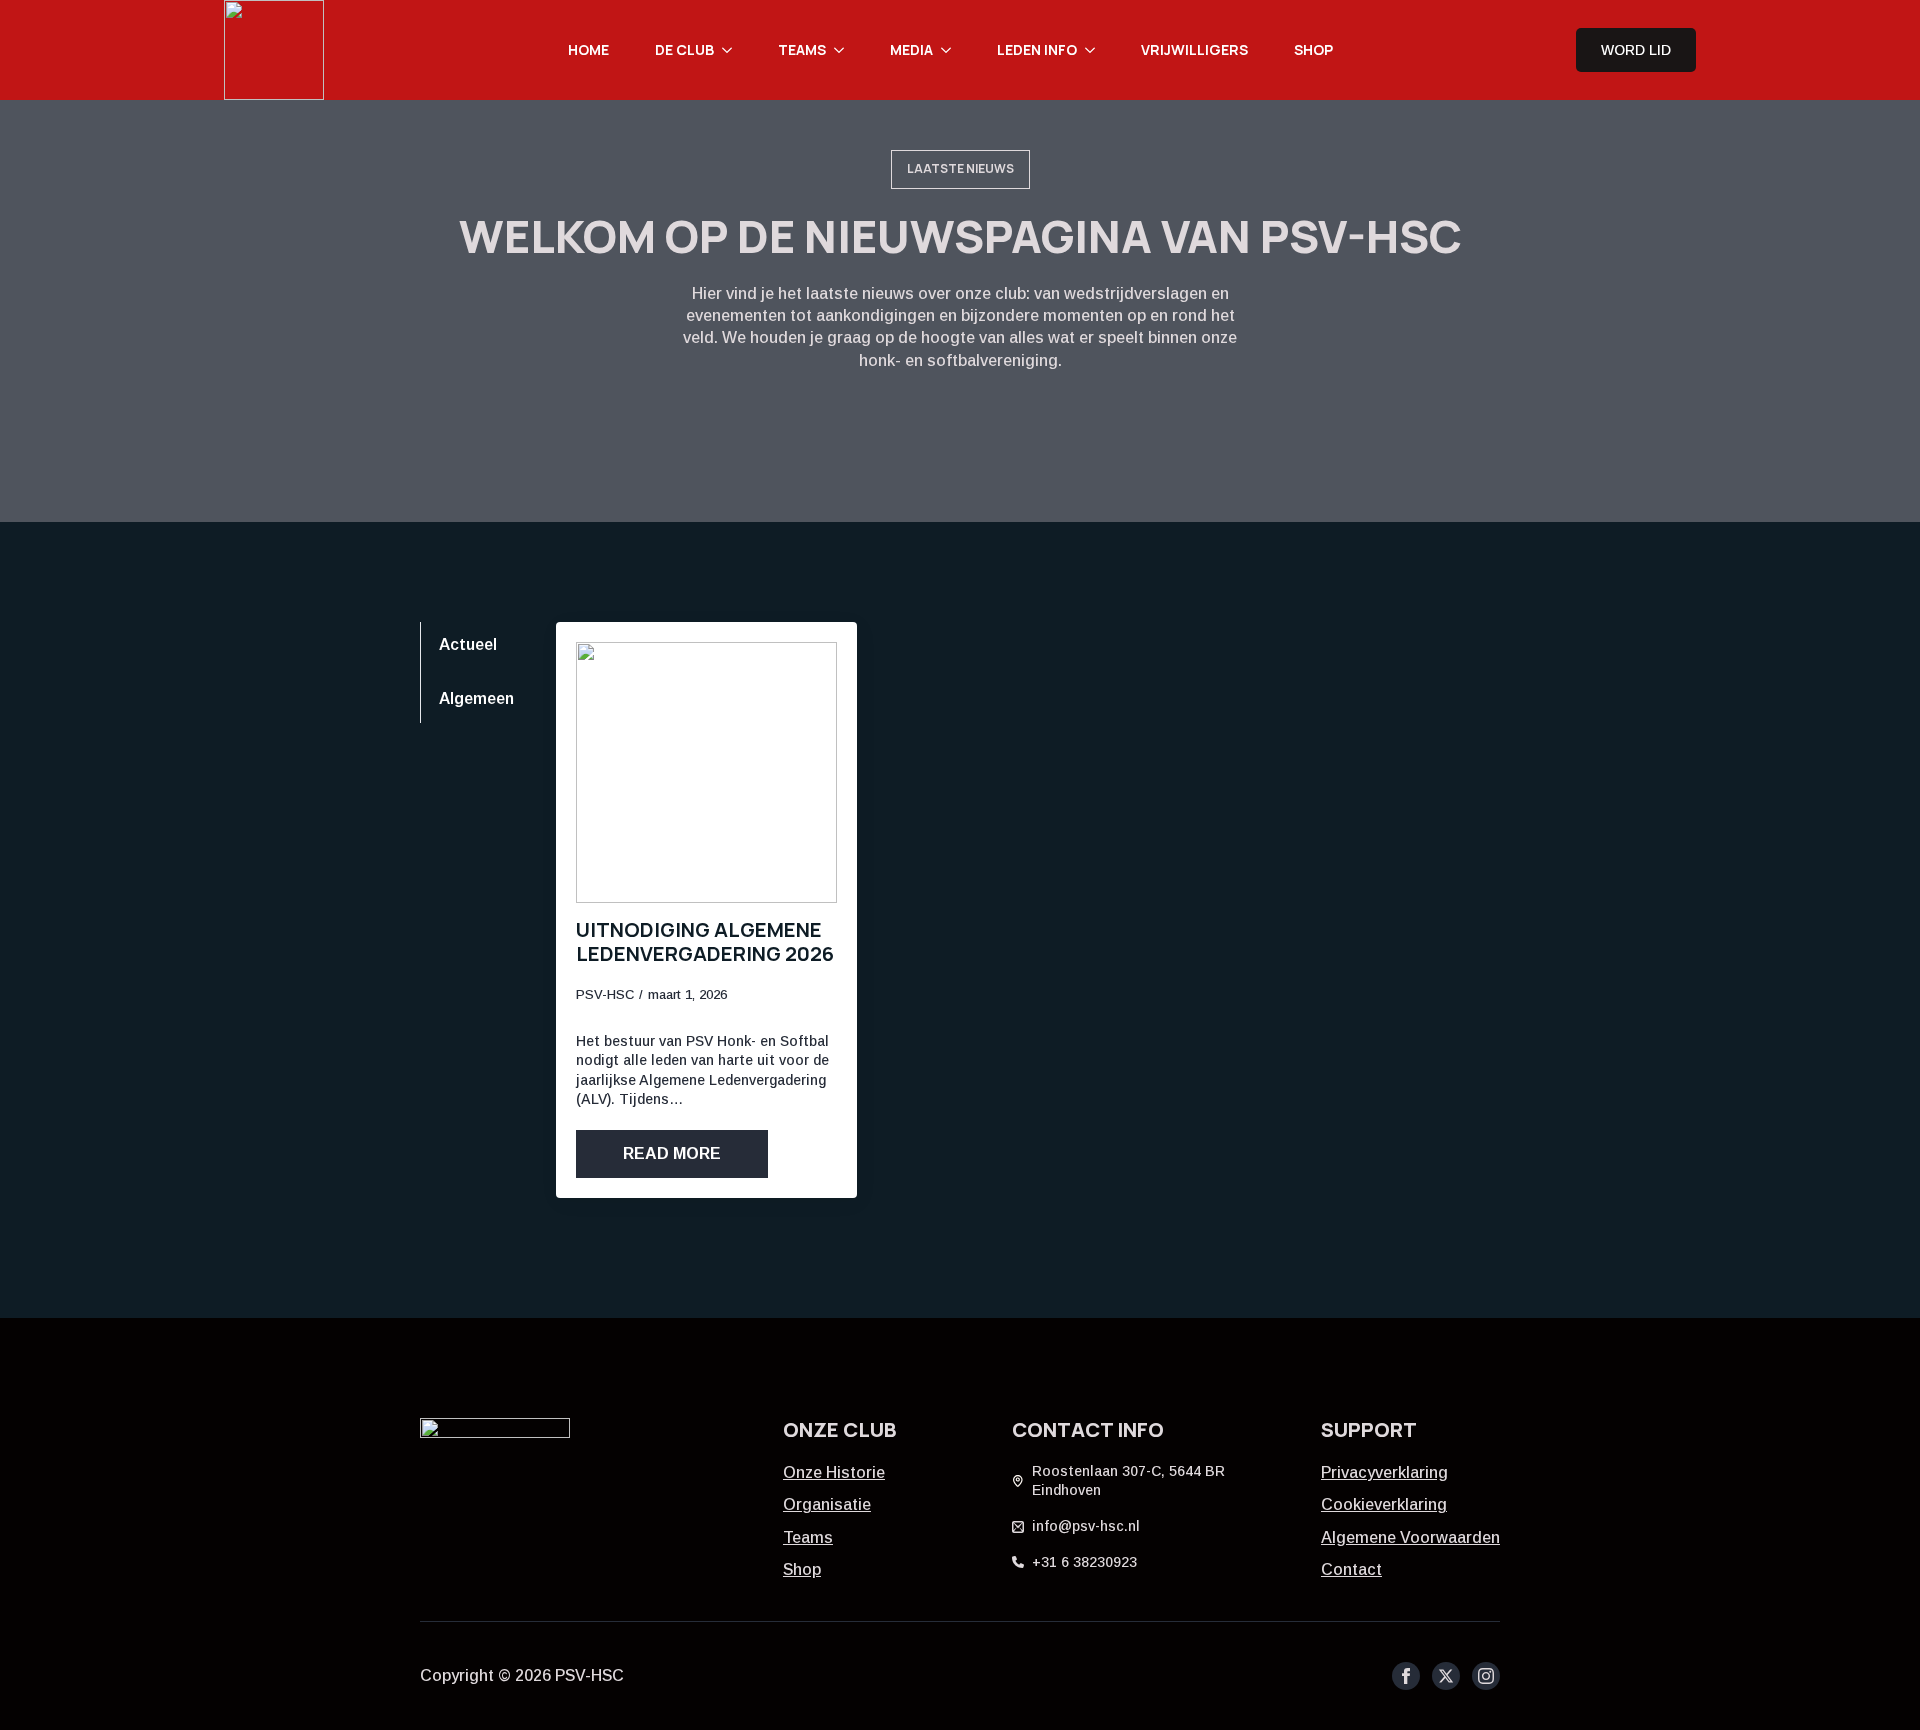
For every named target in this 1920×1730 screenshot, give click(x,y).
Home (588, 49)
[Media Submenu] (952, 50)
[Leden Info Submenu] (1096, 50)
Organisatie (827, 1504)
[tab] (476, 645)
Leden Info (1037, 49)
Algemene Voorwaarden (1410, 1537)
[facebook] (1406, 1676)
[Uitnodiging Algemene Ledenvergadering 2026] (706, 772)
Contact (1351, 1569)
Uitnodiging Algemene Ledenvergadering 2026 (705, 942)
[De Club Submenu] (733, 50)
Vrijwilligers (1194, 49)
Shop (1313, 49)
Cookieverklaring (1384, 1504)
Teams (802, 49)
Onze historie (834, 1472)
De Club (684, 49)
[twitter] (1446, 1676)
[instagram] (1486, 1676)
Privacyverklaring (1384, 1472)
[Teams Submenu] (845, 50)
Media (911, 49)
